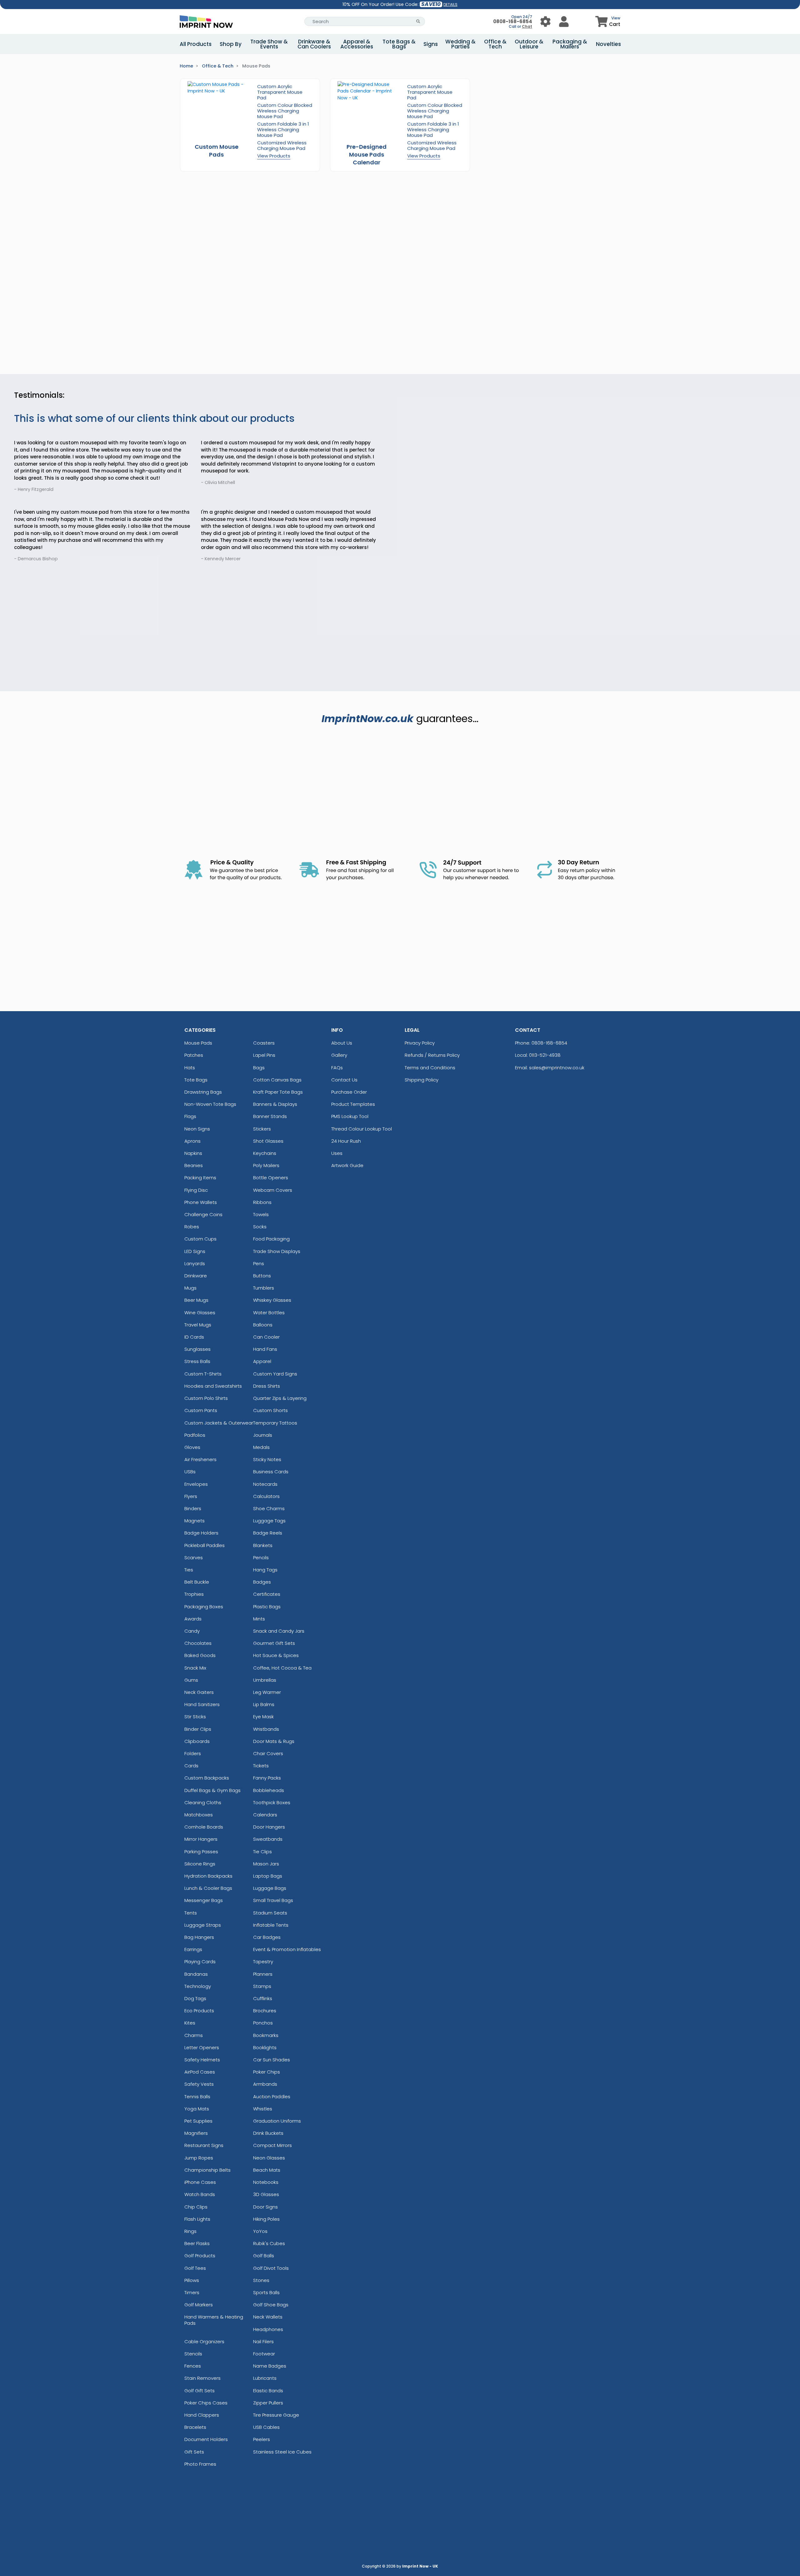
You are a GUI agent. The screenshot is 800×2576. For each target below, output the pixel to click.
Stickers (262, 1129)
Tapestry (263, 1962)
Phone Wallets (201, 1202)
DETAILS (450, 5)
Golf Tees (195, 2268)
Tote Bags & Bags (399, 44)
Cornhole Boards (204, 1827)
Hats (190, 1068)
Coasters (264, 1043)
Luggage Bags (270, 1888)
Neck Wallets (268, 2317)
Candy (192, 1631)
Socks (260, 1227)
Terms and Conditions (430, 1068)
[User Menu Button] (545, 21)
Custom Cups (200, 1239)
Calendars (265, 1815)
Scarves (194, 1558)
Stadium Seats (270, 1913)
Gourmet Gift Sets (274, 1643)
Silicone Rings (200, 1864)
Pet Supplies (198, 2121)
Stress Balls (197, 1361)
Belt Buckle (197, 1582)
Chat (527, 26)
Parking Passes (201, 1852)
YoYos (260, 2231)
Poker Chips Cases (206, 2403)
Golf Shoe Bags (271, 2305)
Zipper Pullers (268, 2403)
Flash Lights (197, 2219)
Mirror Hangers (201, 1839)
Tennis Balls (197, 2097)
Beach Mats (267, 2170)
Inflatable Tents (271, 1925)
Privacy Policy (420, 1043)
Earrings (193, 1949)
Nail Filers (263, 2341)
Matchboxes (199, 1815)
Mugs (190, 1288)
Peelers (262, 2439)
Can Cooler (266, 1337)
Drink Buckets (268, 2133)
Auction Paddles (272, 2097)
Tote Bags (196, 1080)
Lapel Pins (264, 1055)
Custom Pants (201, 1410)
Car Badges (267, 1937)
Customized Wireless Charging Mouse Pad (282, 145)
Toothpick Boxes (272, 1802)
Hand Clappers (202, 2415)
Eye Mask (263, 1717)
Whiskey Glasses (272, 1300)
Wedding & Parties (460, 44)
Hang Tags (265, 1570)
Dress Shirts (267, 1386)
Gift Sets (194, 2452)
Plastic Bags (267, 1607)
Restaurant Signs (204, 2145)
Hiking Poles (266, 2219)
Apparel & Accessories (357, 44)
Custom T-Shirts (203, 1374)
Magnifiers (196, 2133)
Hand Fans (265, 1349)
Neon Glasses (269, 2158)
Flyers (191, 1496)
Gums (191, 1680)
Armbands (265, 2084)
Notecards (265, 1484)
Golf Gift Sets (200, 2391)
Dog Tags (195, 1998)
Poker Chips (267, 2072)
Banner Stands (270, 1116)
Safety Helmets (202, 2060)
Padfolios (195, 1435)
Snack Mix (195, 1668)
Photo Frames (200, 2464)
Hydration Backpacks (208, 1876)
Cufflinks (263, 1998)
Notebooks (266, 2182)
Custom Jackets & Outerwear (219, 1423)
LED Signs (195, 1251)
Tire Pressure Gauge (276, 2415)
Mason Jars (266, 1864)
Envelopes (196, 1484)
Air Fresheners (200, 1459)
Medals (261, 1447)
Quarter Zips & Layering (280, 1398)
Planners (263, 1974)
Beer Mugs (196, 1300)
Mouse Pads (198, 1043)
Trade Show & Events (269, 44)
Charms (194, 2035)
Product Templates (353, 1104)
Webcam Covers (273, 1190)
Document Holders (206, 2439)
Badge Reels (268, 1533)
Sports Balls (266, 2292)
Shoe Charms (269, 1508)
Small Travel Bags (273, 1900)
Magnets (195, 1521)
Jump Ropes (199, 2158)
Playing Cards (200, 1962)
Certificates (267, 1594)
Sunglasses (197, 1349)
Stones (261, 2280)
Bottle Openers (271, 1178)
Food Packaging (271, 1239)
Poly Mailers (266, 1165)
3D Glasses (266, 2194)
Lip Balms (264, 1704)
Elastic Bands (268, 2391)
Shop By (231, 44)
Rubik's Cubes (269, 2243)
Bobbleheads (269, 1790)
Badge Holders (201, 1533)
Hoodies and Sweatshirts (213, 1386)
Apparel (262, 1361)
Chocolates (198, 1643)
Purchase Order (349, 1092)
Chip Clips (196, 2207)
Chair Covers (268, 1753)
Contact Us (344, 1080)
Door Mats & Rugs (274, 1741)
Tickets (261, 1766)
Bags (259, 1068)
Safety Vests (199, 2084)
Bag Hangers (199, 1937)
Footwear (264, 2354)
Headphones (268, 2329)
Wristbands (266, 1729)
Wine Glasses (200, 1313)
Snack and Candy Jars (279, 1631)
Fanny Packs (267, 1778)
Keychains (265, 1153)
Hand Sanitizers (202, 1704)
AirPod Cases (200, 2072)
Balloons (263, 1325)
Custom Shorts (270, 1410)
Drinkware (196, 1276)
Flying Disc (196, 1190)
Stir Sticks (195, 1717)
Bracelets (195, 2427)
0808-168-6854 (513, 21)
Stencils (193, 2354)
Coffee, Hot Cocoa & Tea (282, 1668)
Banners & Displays (275, 1104)
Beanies (194, 1165)
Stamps (262, 1986)
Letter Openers (202, 2047)
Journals (263, 1435)
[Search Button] (418, 21)
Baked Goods (200, 1655)
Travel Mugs (198, 1325)
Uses (337, 1153)
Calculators (266, 1496)
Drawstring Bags (203, 1092)
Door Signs (265, 2207)
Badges (262, 1582)
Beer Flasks (197, 2243)
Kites (190, 2023)
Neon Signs (197, 1129)
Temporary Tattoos (275, 1423)
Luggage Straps (203, 1925)
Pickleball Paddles (205, 1545)
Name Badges (270, 2366)
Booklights (265, 2047)
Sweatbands (268, 1839)
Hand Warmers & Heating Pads (214, 2320)
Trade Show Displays (277, 1251)
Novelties (608, 44)
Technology (198, 1986)
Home (186, 66)
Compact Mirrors (272, 2145)
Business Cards (271, 1472)
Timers (192, 2292)
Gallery (339, 1055)
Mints (259, 1619)
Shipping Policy (422, 1080)
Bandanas (196, 1974)
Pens (259, 1263)
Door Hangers (269, 1827)
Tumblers (264, 1288)
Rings (190, 2231)
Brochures (265, 2011)
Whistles (263, 2109)
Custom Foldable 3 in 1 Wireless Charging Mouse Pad (283, 130)
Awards (193, 1619)
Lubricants (265, 2378)
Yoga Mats (197, 2109)
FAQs (337, 1068)
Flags (190, 1116)
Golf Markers (199, 2305)
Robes (192, 1227)
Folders (193, 1753)
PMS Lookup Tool (350, 1116)
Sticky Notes (267, 1459)
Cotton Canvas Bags (277, 1080)
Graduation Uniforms (277, 2121)
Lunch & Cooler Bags (208, 1888)
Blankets (263, 1545)
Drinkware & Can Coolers (314, 44)
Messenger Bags (204, 1900)
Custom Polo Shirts (206, 1398)
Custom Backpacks (207, 1778)
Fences (193, 2366)
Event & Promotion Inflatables (287, 1949)
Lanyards (195, 1263)
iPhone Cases (200, 2182)
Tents (191, 1913)
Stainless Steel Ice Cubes (282, 2452)
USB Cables (266, 2427)
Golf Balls (264, 2256)
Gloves (192, 1447)
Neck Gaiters (199, 1692)
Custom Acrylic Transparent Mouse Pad (280, 92)
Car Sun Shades (272, 2060)
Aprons (192, 1141)
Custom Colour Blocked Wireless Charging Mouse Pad (285, 111)
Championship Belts (207, 2170)
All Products (196, 44)
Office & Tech (495, 44)
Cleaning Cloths (203, 1802)
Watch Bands (200, 2194)
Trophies (194, 1594)
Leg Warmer (267, 1692)
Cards (191, 1766)
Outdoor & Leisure (529, 44)
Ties (189, 1570)
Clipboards (197, 1741)
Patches (194, 1055)
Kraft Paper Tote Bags (278, 1092)
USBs (190, 1472)
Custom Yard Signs (275, 1374)
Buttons (262, 1276)
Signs (431, 44)
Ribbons (262, 1202)
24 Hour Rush (346, 1141)
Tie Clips (262, 1852)
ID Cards (194, 1337)
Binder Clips (198, 1729)
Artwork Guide (347, 1165)
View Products (274, 156)
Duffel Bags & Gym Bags (212, 1790)
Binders (193, 1508)
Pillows (192, 2280)
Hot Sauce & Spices (276, 1655)
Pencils (261, 1558)
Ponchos (263, 2023)
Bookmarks (266, 2035)
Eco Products (199, 2011)
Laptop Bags (268, 1876)
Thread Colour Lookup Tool (362, 1129)
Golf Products (200, 2256)
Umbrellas (265, 1680)
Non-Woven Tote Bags (210, 1104)
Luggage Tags (269, 1521)
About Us (342, 1043)
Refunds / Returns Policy (432, 1055)
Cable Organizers (204, 2341)
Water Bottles (269, 1313)
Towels (261, 1214)
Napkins (193, 1153)
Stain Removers (202, 2378)
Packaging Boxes (204, 1607)
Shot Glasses (268, 1141)
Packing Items (200, 1178)
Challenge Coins (203, 1214)
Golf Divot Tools (271, 2268)
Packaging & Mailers (570, 44)
